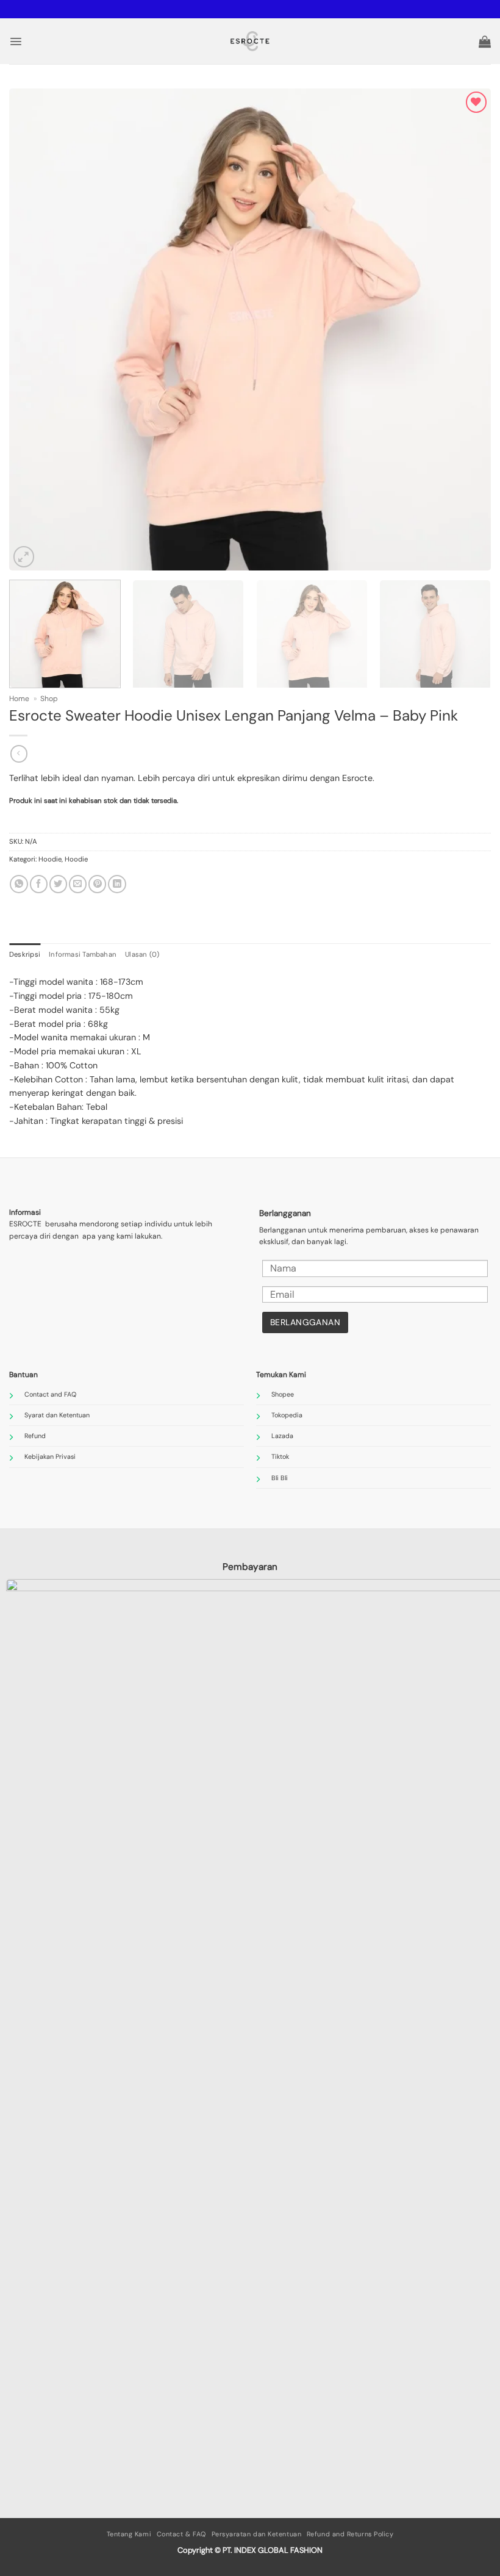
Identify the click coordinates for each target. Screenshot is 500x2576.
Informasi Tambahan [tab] (83, 955)
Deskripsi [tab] (25, 955)
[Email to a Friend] (78, 884)
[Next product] (19, 754)
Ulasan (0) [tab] (142, 955)
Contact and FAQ (50, 1394)
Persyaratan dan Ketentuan (257, 2534)
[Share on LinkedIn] (117, 884)
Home (19, 699)
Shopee (283, 1394)
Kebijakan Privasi (50, 1456)
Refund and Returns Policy (350, 2534)
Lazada (282, 1436)
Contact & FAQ (181, 2534)
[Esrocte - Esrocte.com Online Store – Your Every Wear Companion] (250, 41)
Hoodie (50, 859)
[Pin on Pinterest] (97, 884)
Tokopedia (287, 1415)
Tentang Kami (129, 2534)
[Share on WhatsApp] (19, 884)
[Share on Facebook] (39, 884)
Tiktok (280, 1456)
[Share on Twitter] (58, 884)
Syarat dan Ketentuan (57, 1415)
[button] (16, 41)
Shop (49, 699)
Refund (35, 1436)
